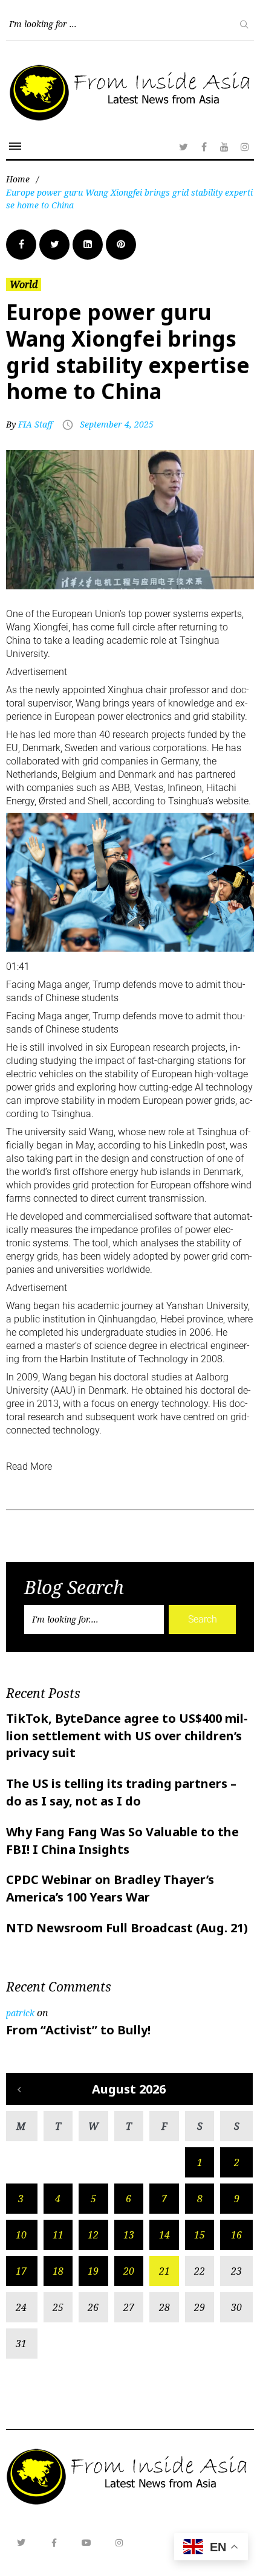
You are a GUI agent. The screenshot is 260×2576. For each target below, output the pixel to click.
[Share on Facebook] (21, 245)
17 (21, 2271)
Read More (29, 1466)
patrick (20, 2013)
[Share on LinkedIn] (88, 245)
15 (200, 2235)
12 (93, 2235)
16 (236, 2235)
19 (93, 2271)
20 (129, 2271)
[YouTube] (224, 147)
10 (21, 2235)
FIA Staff (35, 424)
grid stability (219, 716)
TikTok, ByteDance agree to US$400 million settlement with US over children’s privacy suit (127, 1736)
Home (18, 179)
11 (58, 2235)
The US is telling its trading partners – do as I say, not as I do (121, 1792)
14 (164, 2235)
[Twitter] (183, 147)
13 (129, 2235)
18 (58, 2271)
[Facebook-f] (54, 2543)
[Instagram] (245, 147)
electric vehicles (40, 1074)
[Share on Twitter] (54, 245)
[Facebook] (204, 147)
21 (164, 2271)
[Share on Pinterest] (121, 245)
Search (203, 1619)
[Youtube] (86, 2543)
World (24, 284)
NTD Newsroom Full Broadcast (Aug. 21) (127, 1928)
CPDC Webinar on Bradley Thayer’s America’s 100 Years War (110, 1888)
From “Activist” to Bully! (78, 2030)
